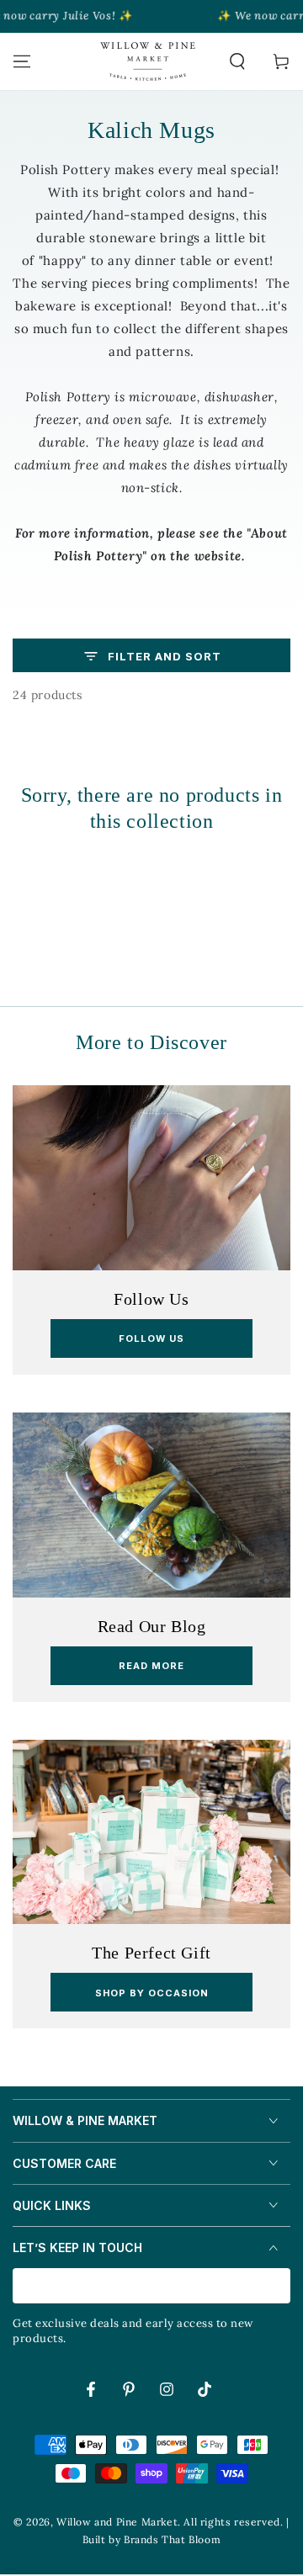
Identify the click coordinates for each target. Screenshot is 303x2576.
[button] (237, 61)
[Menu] (22, 61)
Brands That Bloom (172, 2539)
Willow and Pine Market (117, 2522)
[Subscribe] (281, 2287)
